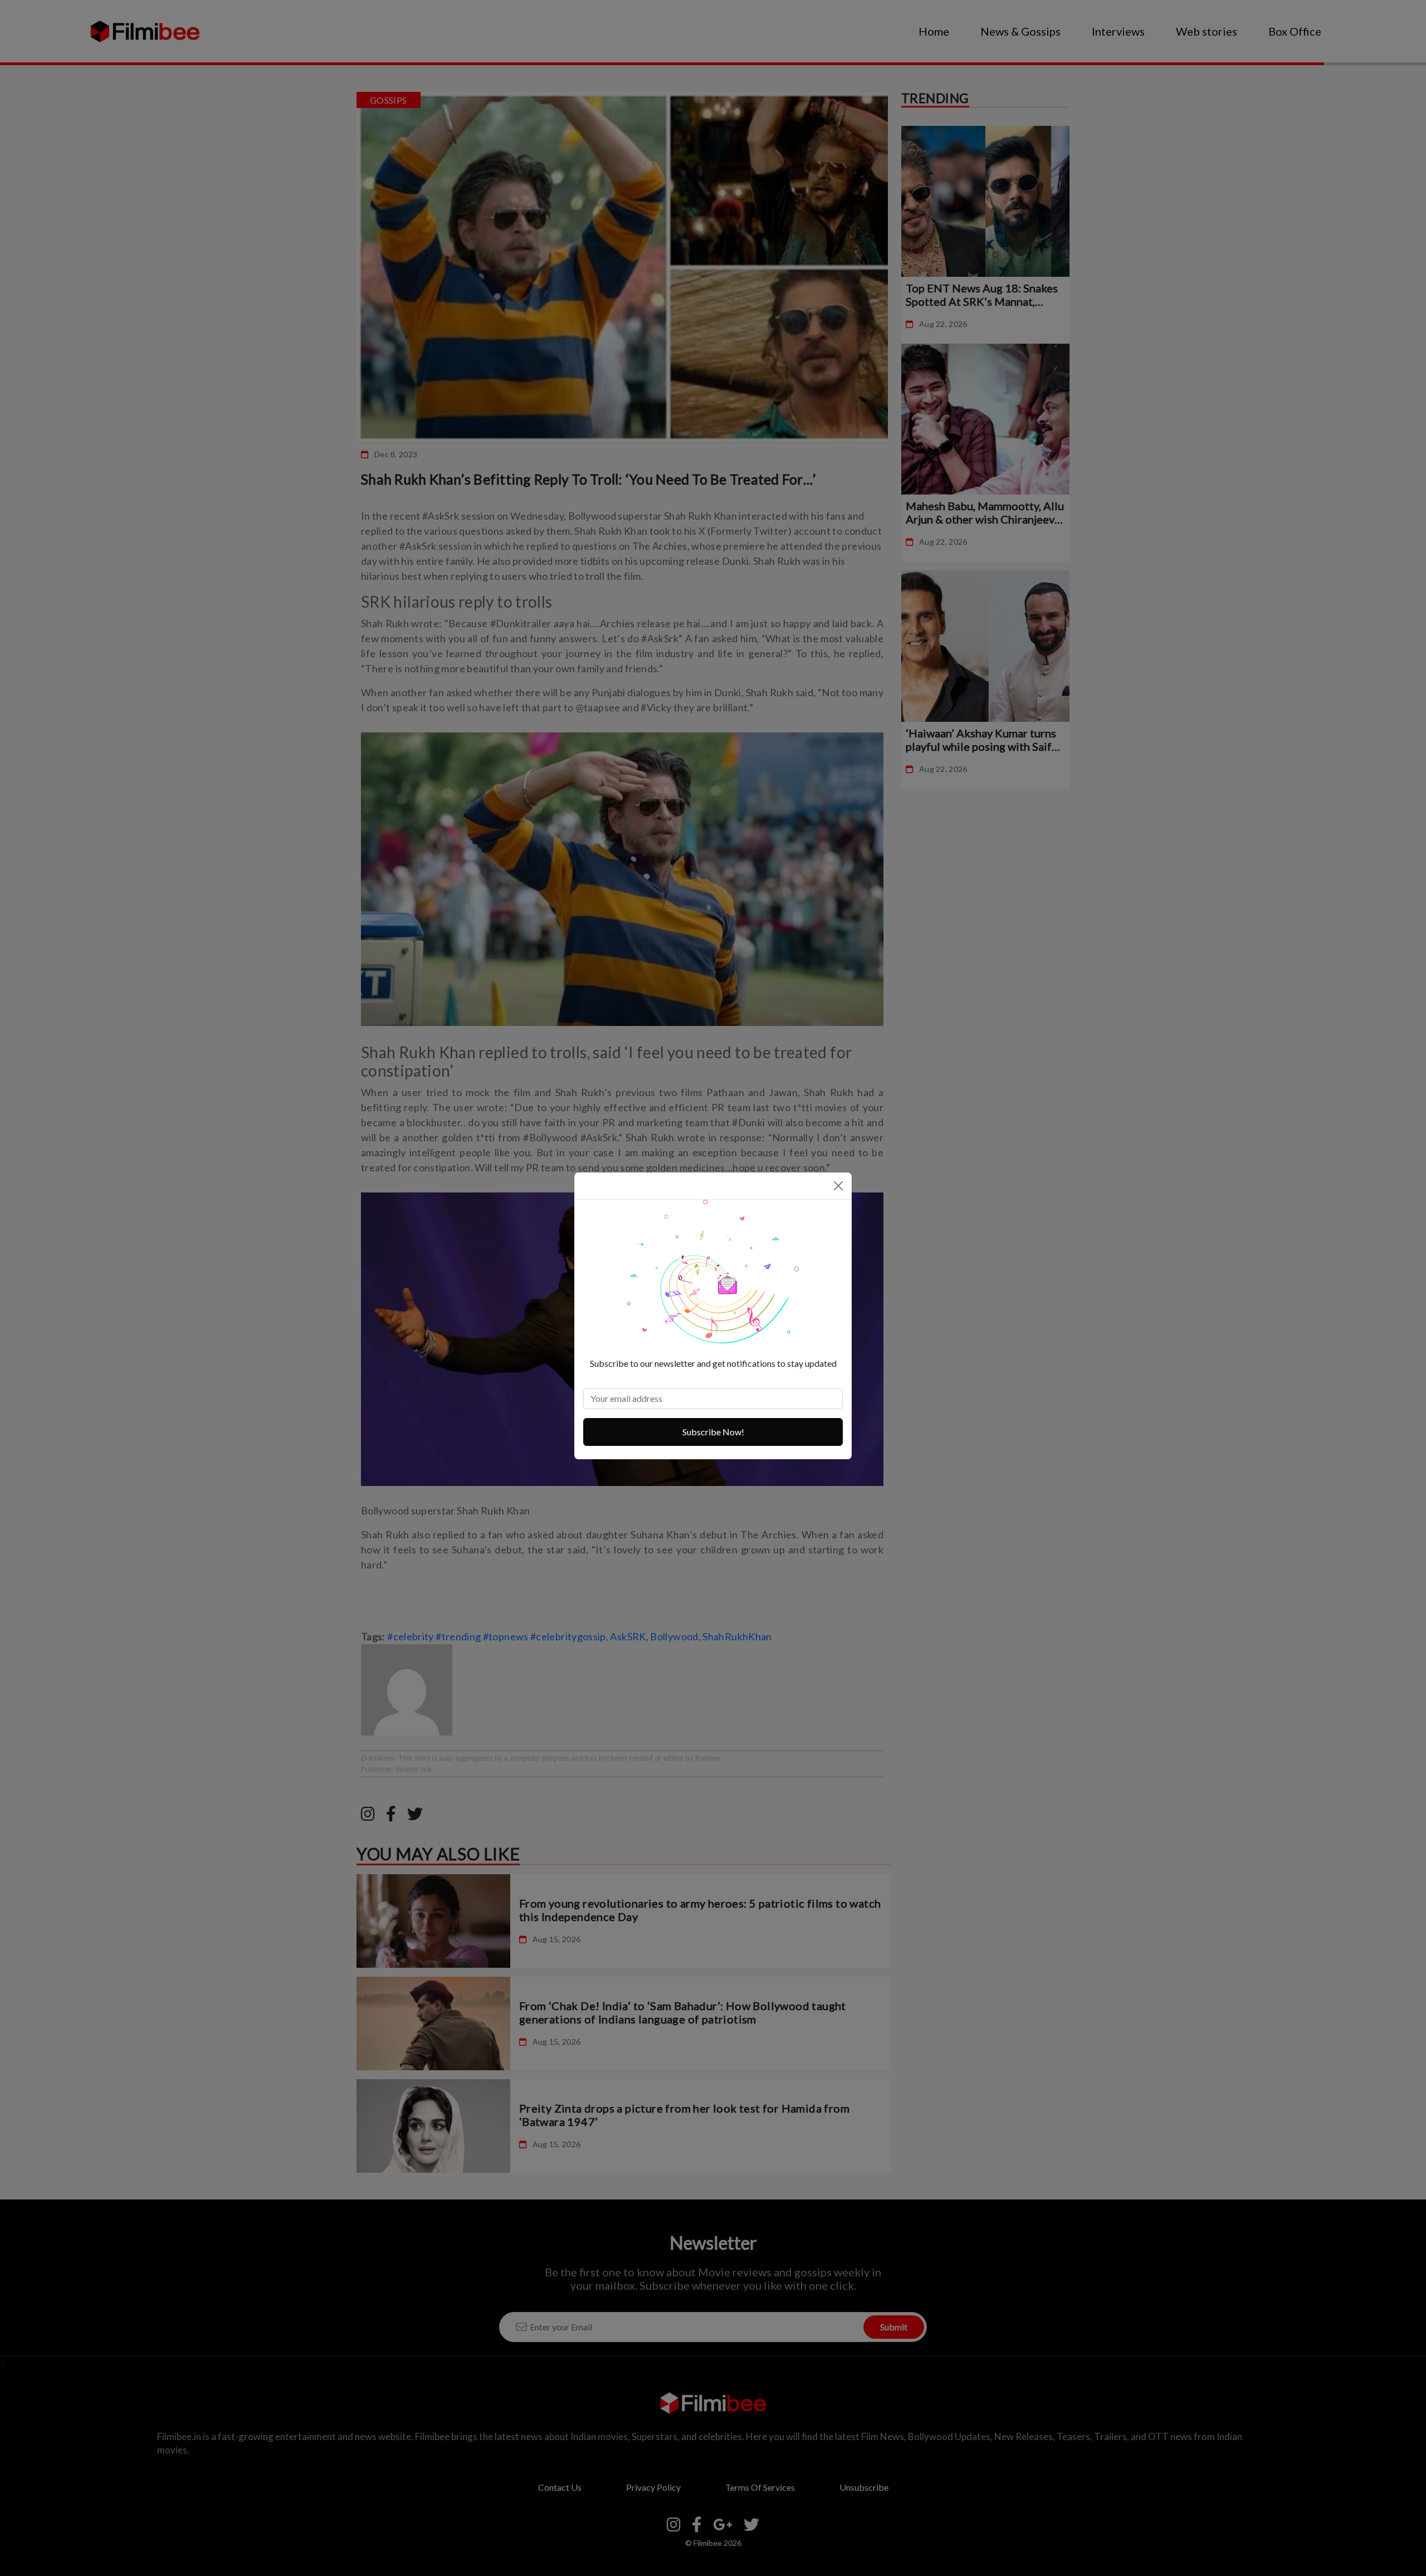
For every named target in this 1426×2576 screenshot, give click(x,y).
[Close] (838, 1186)
